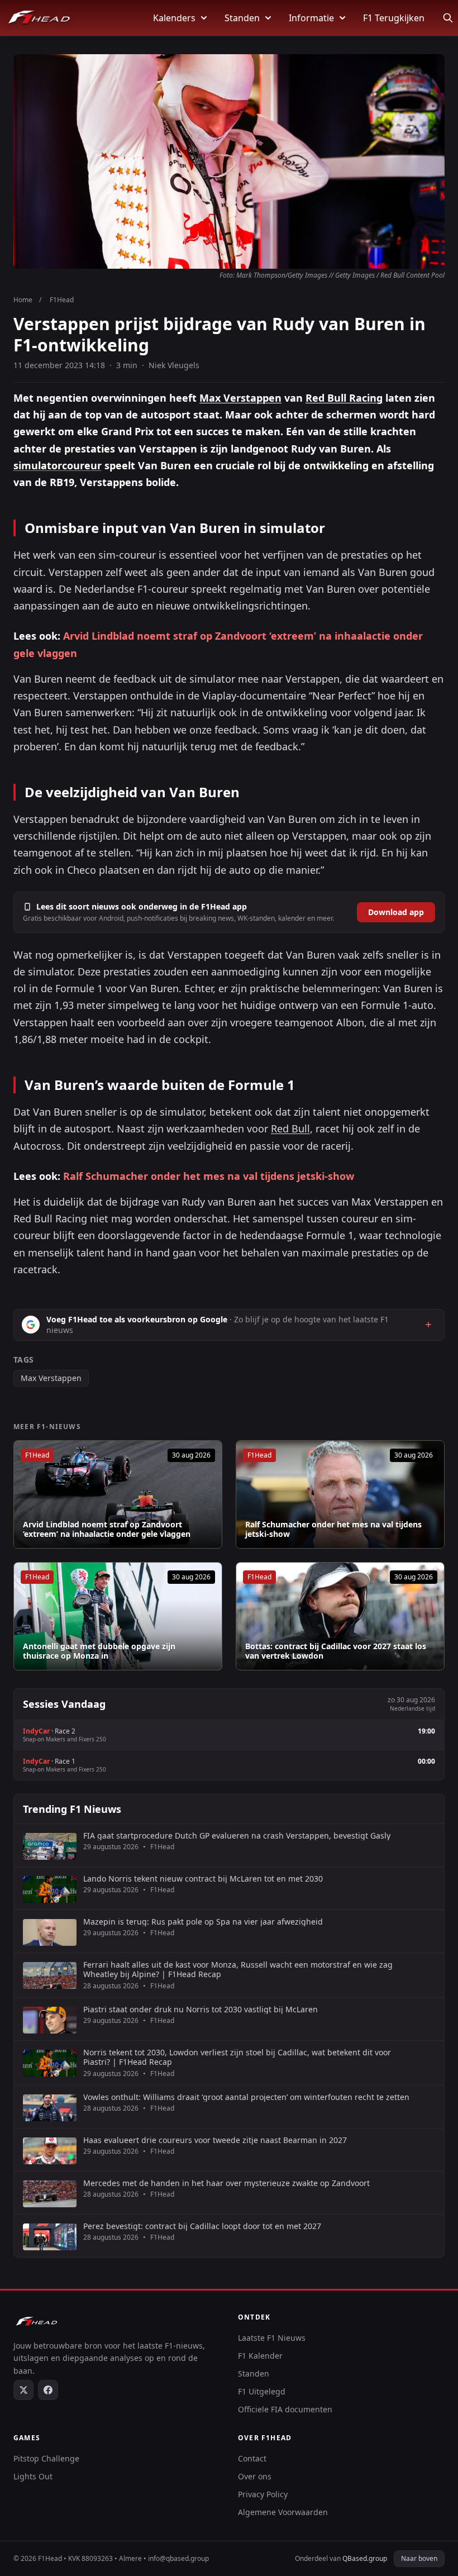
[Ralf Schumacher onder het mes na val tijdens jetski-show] (340, 1494)
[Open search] (448, 18)
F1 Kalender (260, 2356)
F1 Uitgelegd (262, 2391)
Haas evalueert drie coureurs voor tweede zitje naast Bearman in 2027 (215, 2140)
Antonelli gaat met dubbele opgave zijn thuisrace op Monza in (99, 1651)
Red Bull (290, 1129)
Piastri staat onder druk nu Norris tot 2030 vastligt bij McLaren (201, 2010)
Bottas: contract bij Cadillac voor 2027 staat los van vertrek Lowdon (336, 1651)
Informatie (311, 18)
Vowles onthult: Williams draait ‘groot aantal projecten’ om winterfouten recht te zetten (246, 2097)
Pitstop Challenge (46, 2458)
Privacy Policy (263, 2494)
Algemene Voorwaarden (283, 2512)
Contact (252, 2458)
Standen (242, 18)
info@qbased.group (178, 2558)
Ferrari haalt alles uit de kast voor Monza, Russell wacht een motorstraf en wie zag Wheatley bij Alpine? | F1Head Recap (238, 1970)
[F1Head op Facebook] (48, 2390)
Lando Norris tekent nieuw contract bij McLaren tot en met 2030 (203, 1879)
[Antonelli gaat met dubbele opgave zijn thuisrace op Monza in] (118, 1616)
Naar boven (419, 2558)
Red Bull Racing (344, 398)
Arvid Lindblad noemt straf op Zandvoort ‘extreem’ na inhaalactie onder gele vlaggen (107, 1529)
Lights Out (33, 2476)
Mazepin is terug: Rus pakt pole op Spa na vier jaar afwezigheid (203, 1922)
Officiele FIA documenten (285, 2409)
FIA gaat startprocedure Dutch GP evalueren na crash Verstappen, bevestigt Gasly (237, 1836)
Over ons (255, 2476)
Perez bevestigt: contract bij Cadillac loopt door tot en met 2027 (202, 2226)
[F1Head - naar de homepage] (39, 18)
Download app (396, 912)
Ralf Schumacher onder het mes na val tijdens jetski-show (209, 1176)
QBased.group (365, 2558)
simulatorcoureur (58, 465)
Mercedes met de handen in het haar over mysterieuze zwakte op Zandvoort (226, 2183)
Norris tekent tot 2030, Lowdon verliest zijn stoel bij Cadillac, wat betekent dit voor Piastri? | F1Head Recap (237, 2057)
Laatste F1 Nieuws (272, 2338)
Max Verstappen (240, 398)
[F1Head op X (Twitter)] (23, 2390)
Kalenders (174, 18)
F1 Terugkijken (394, 18)
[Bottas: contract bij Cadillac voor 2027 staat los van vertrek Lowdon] (340, 1616)
